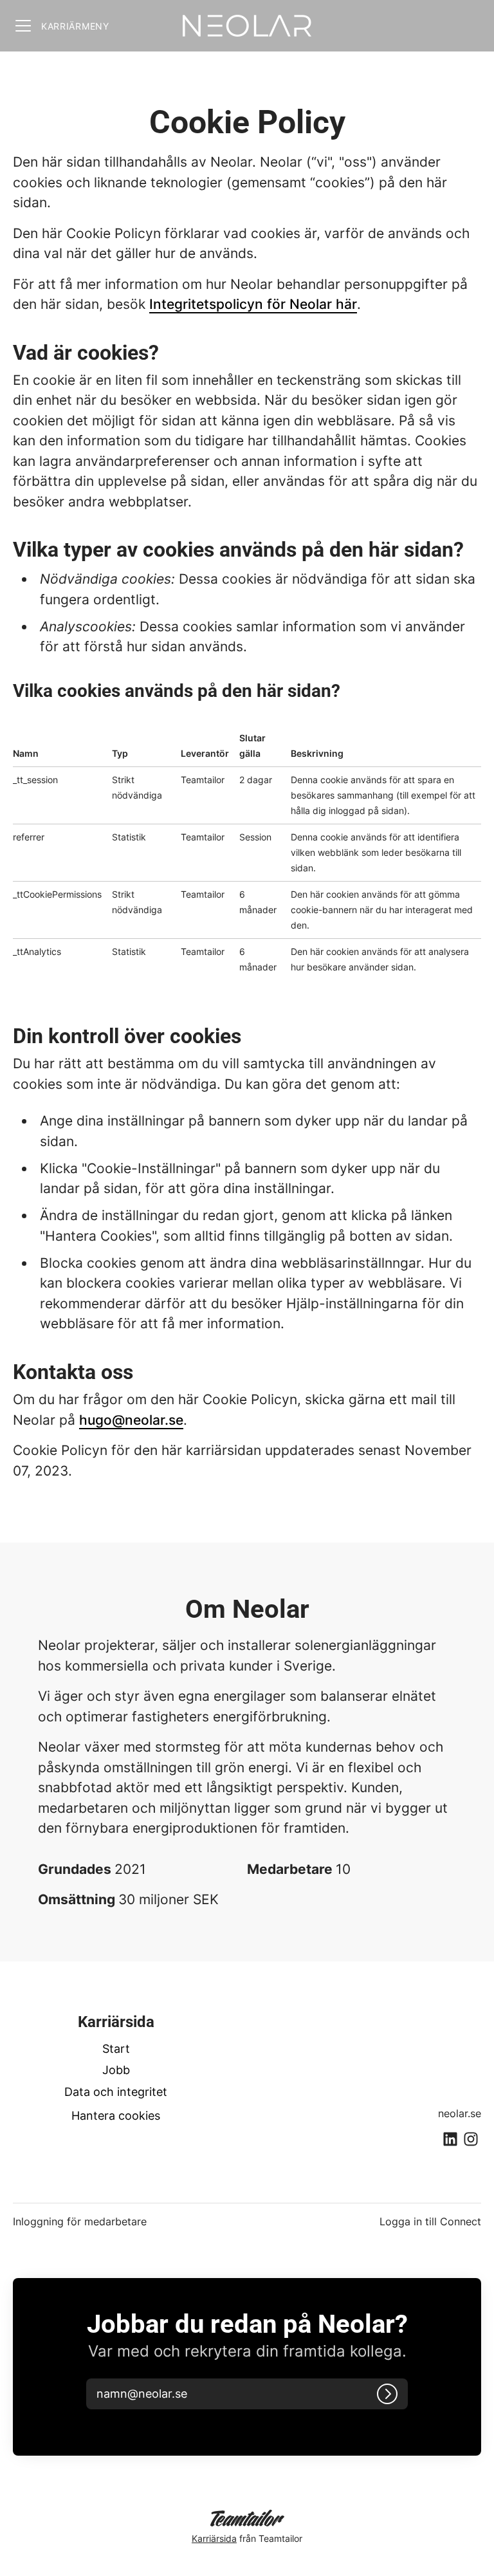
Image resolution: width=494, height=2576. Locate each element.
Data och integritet (116, 2092)
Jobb (116, 2070)
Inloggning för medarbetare (80, 2221)
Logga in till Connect (430, 2221)
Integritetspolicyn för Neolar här (253, 304)
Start (116, 2049)
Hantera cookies (116, 2116)
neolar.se (460, 2113)
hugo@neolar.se (131, 1420)
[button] (157, 2394)
